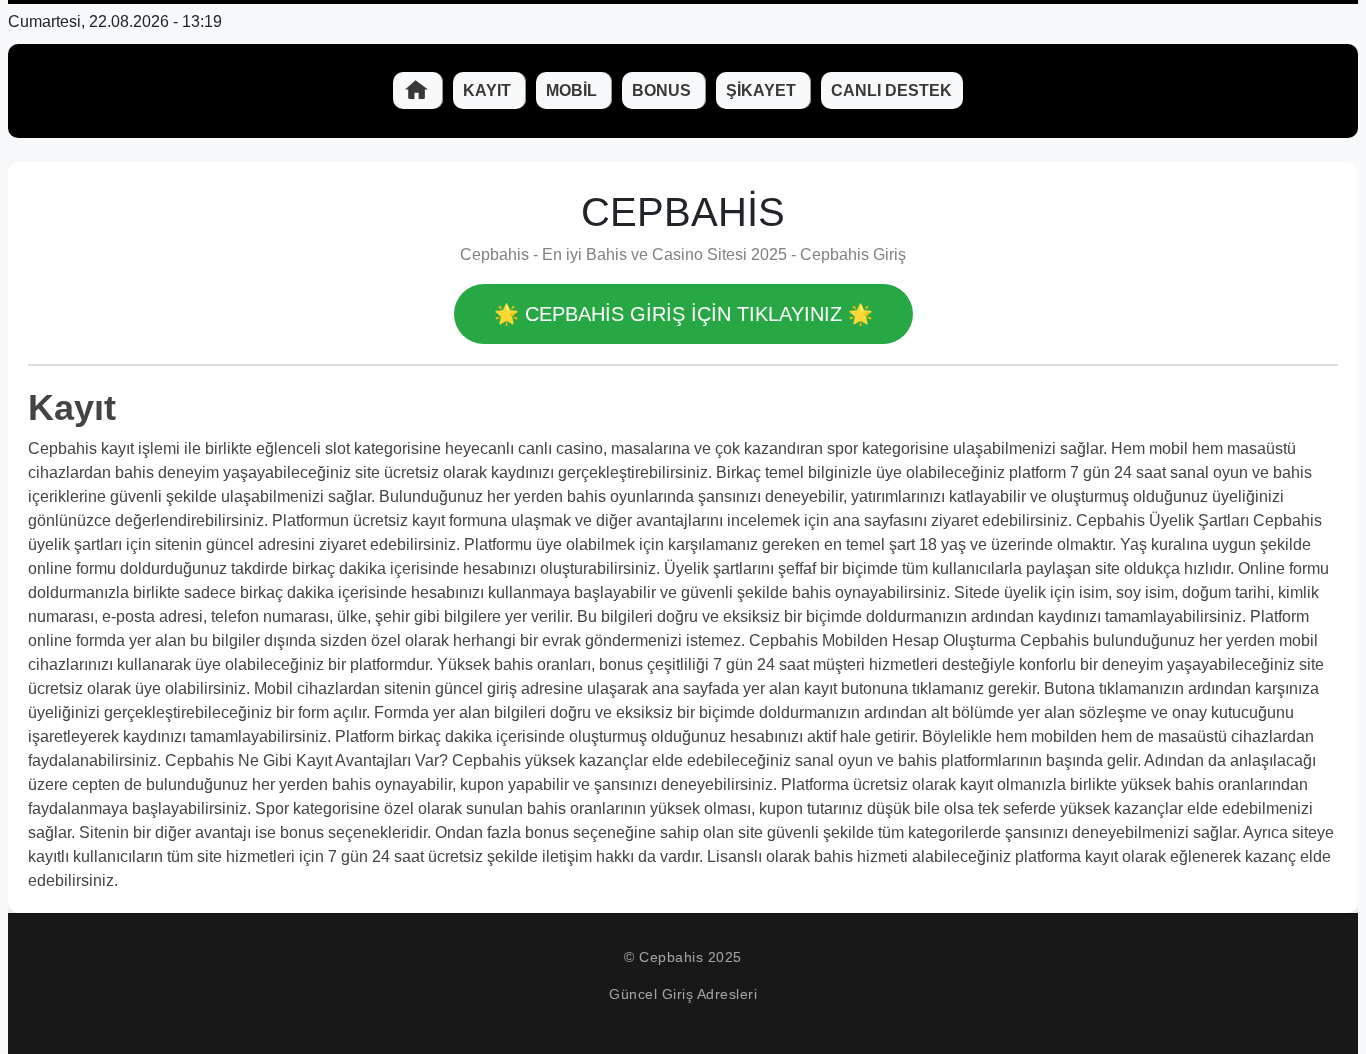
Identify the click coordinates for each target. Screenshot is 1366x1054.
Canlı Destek (891, 90)
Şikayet (763, 90)
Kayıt (489, 90)
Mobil (573, 90)
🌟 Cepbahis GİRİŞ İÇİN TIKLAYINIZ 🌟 (683, 314)
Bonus (663, 90)
